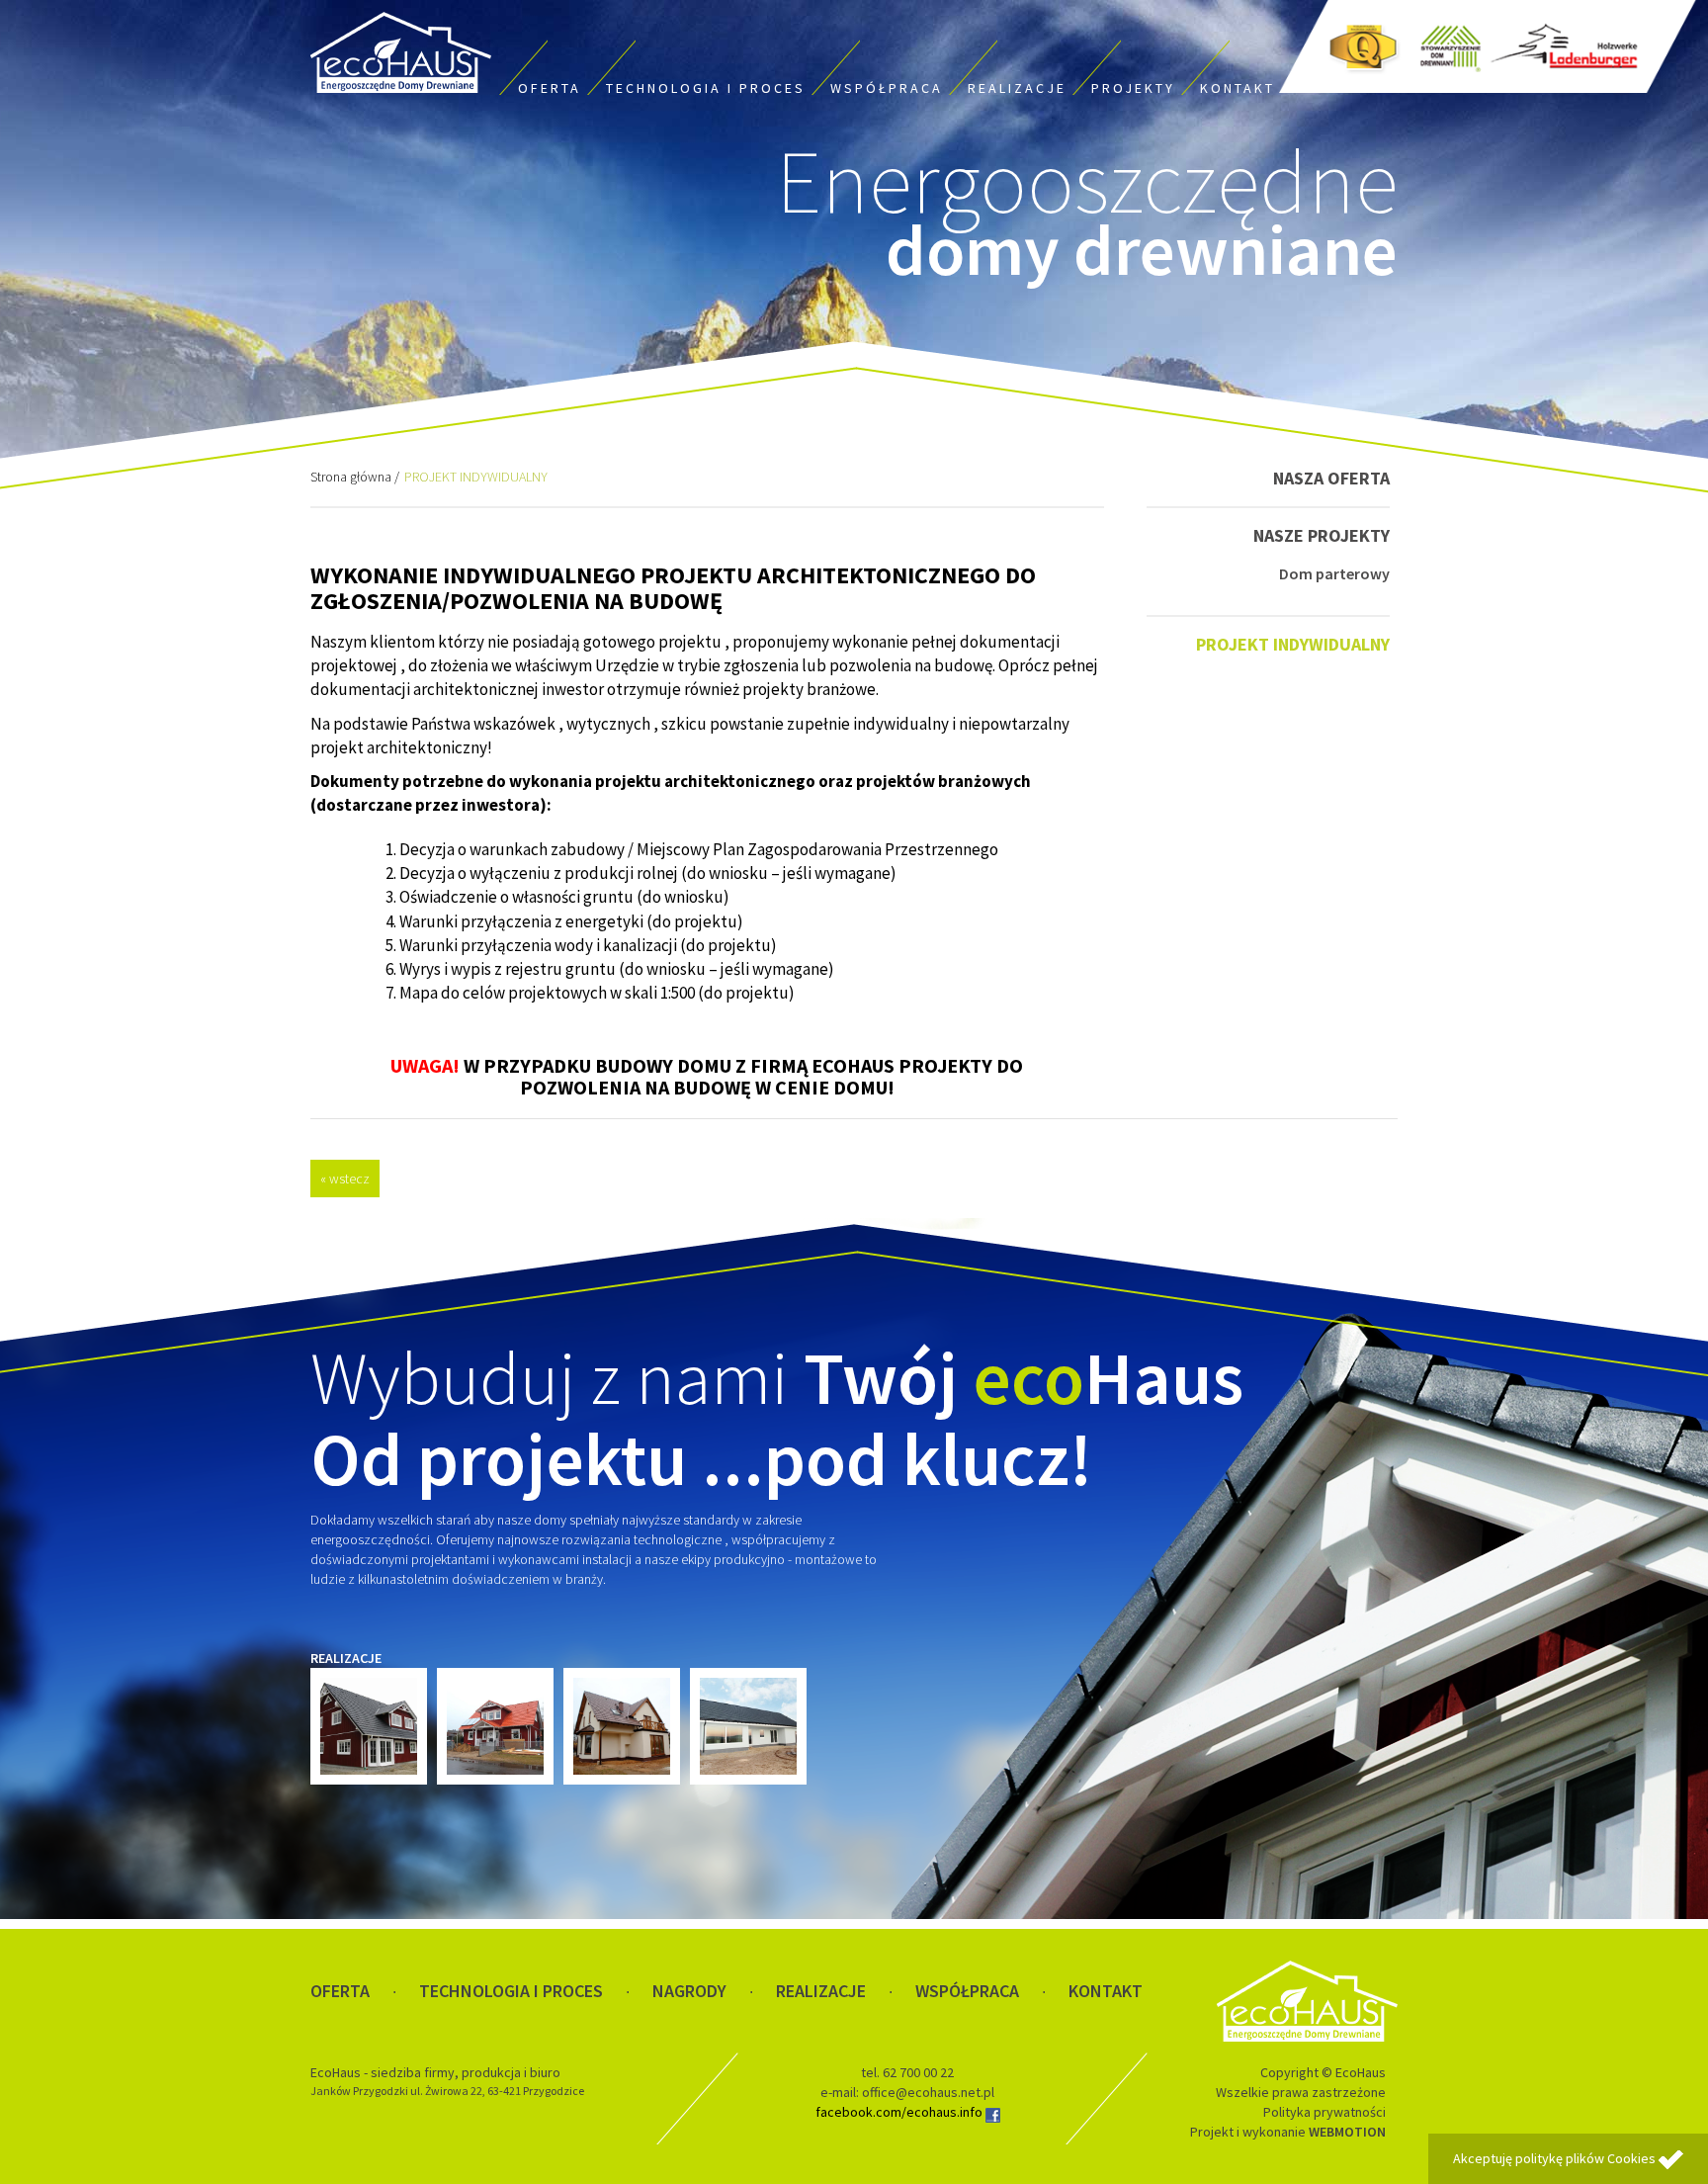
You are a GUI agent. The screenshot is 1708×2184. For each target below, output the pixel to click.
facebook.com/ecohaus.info (900, 2112)
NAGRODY (689, 1991)
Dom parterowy (1334, 573)
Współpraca (887, 88)
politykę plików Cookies (1585, 2158)
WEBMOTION (1347, 2132)
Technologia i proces (706, 88)
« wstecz (345, 1179)
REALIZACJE (821, 1991)
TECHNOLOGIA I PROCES (511, 1991)
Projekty (1133, 88)
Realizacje (1017, 88)
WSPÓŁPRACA (967, 1991)
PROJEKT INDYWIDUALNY (1293, 644)
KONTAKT (1106, 1991)
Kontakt (1238, 88)
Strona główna (351, 477)
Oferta (550, 88)
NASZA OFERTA (1331, 478)
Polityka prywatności (1324, 2112)
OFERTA (340, 1991)
